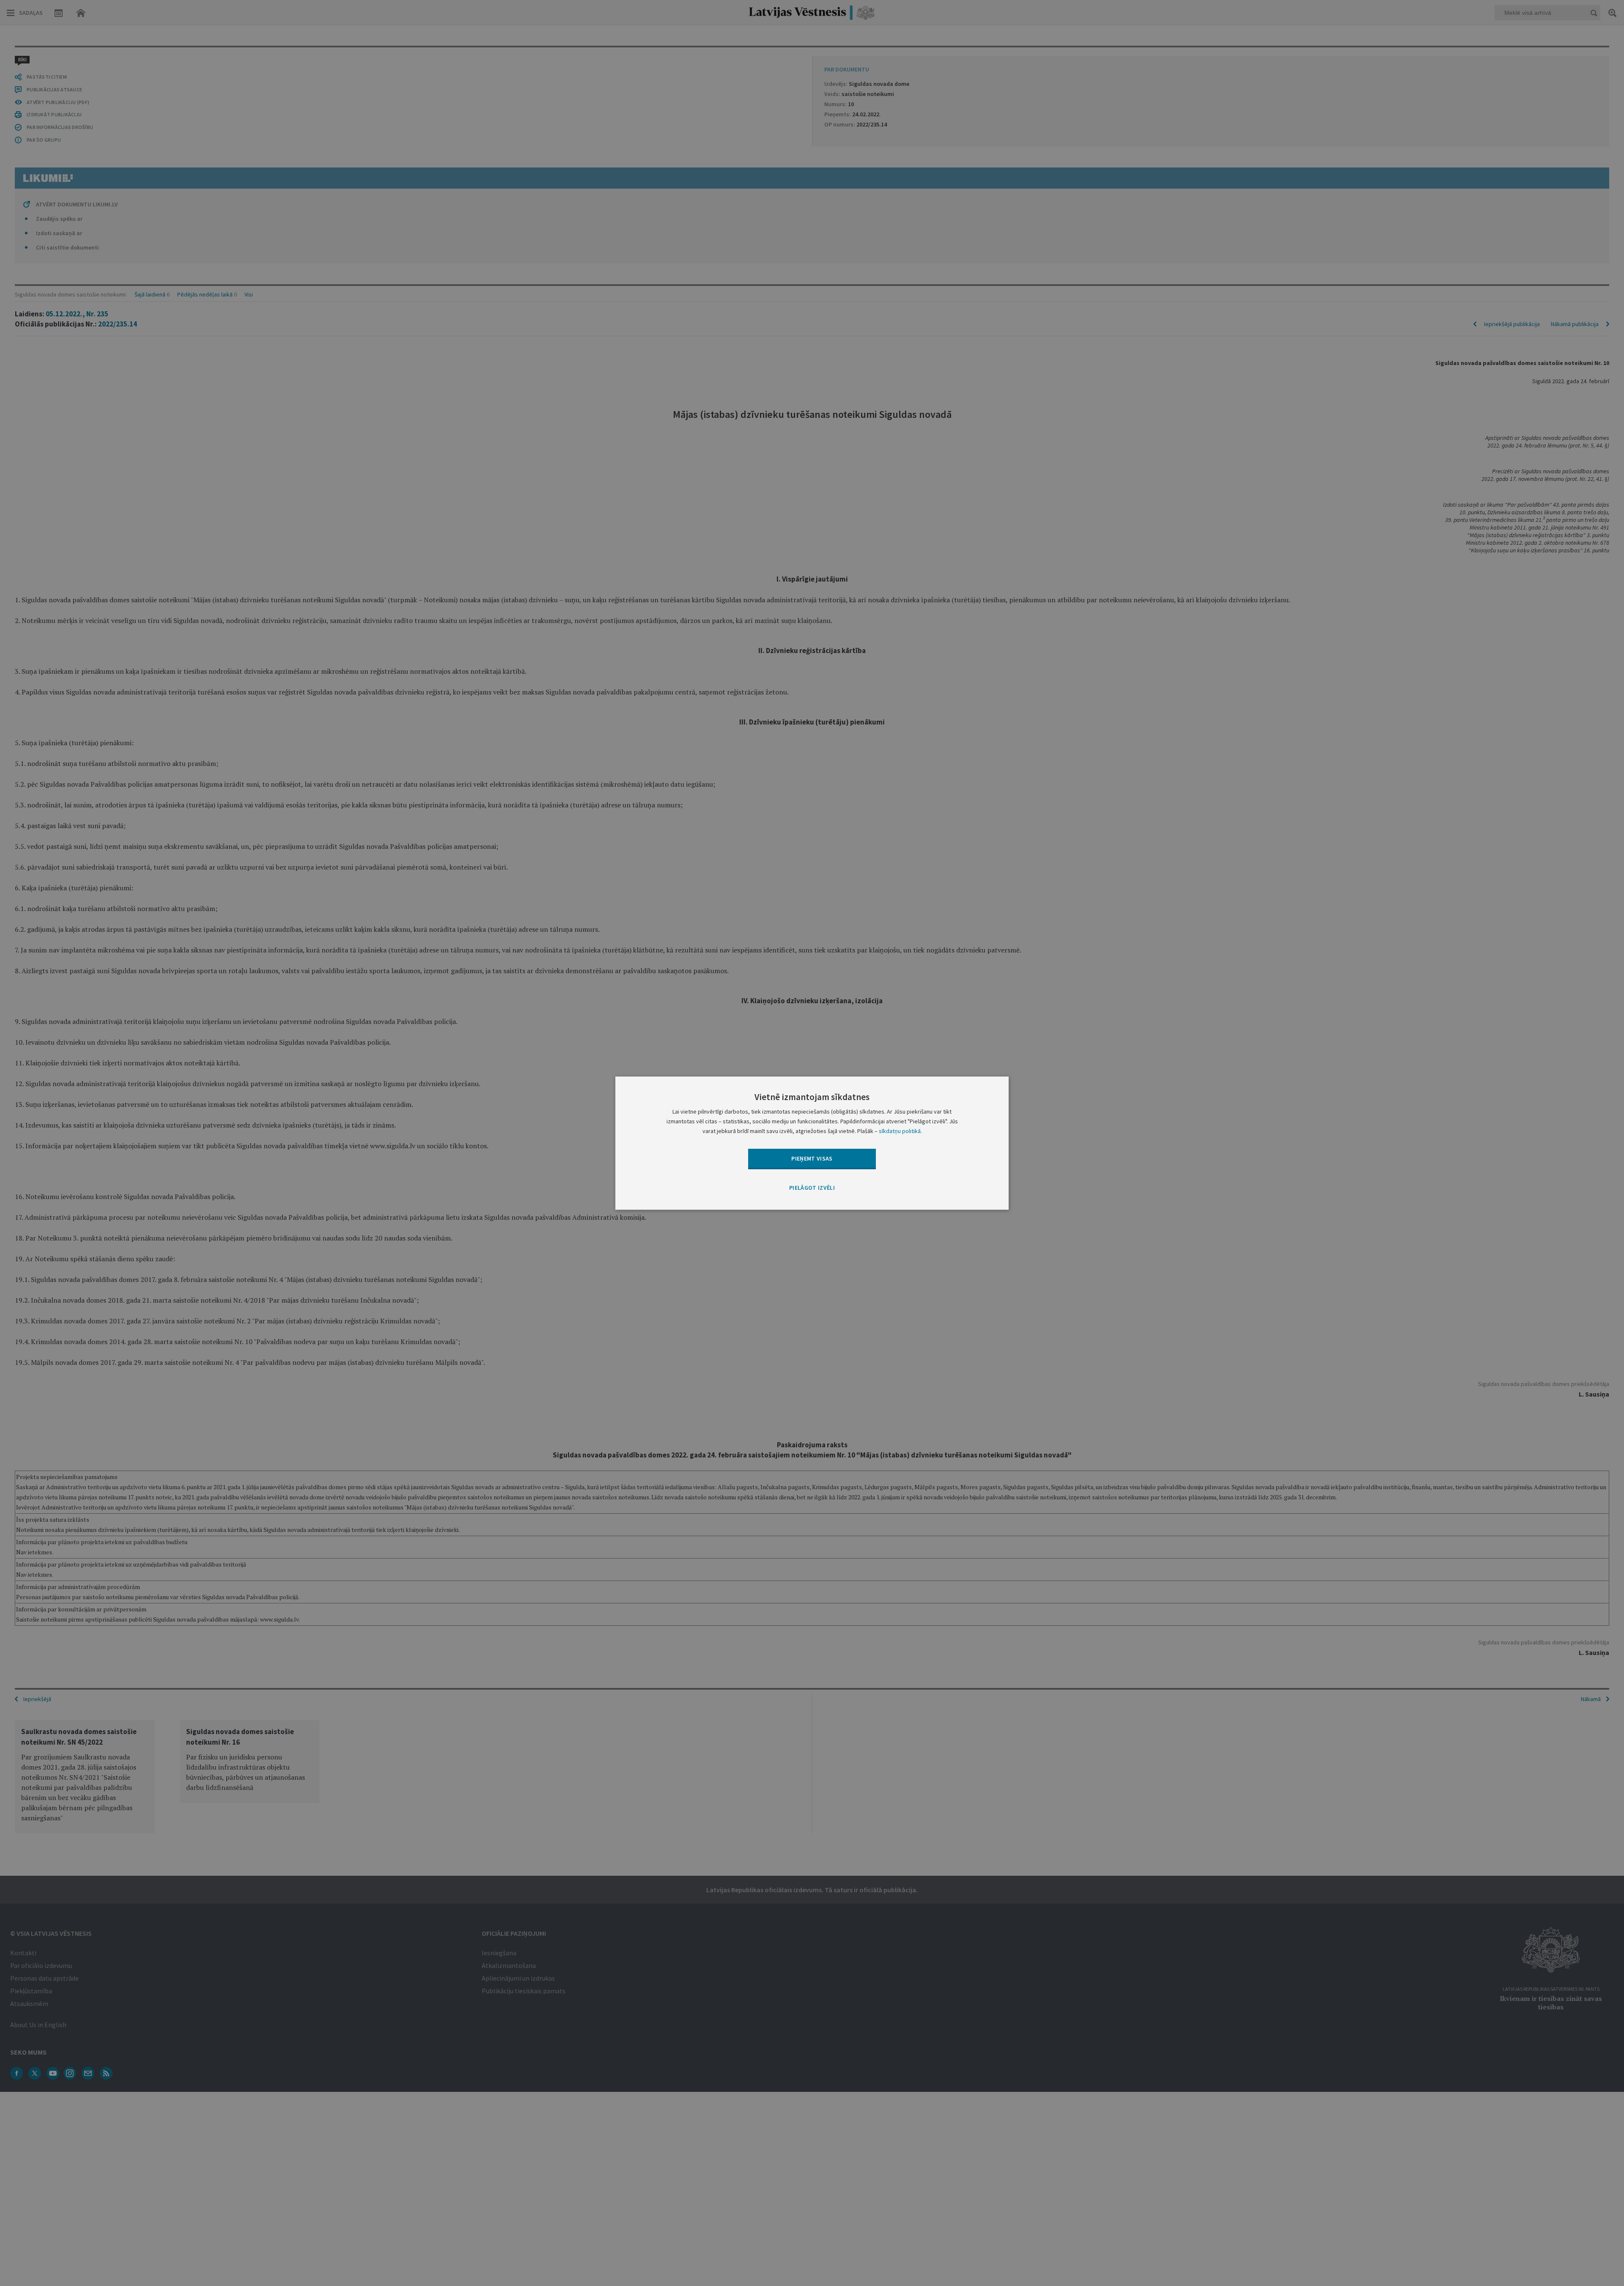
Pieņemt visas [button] (812, 1158)
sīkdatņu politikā (900, 1131)
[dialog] (812, 1143)
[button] (812, 1188)
